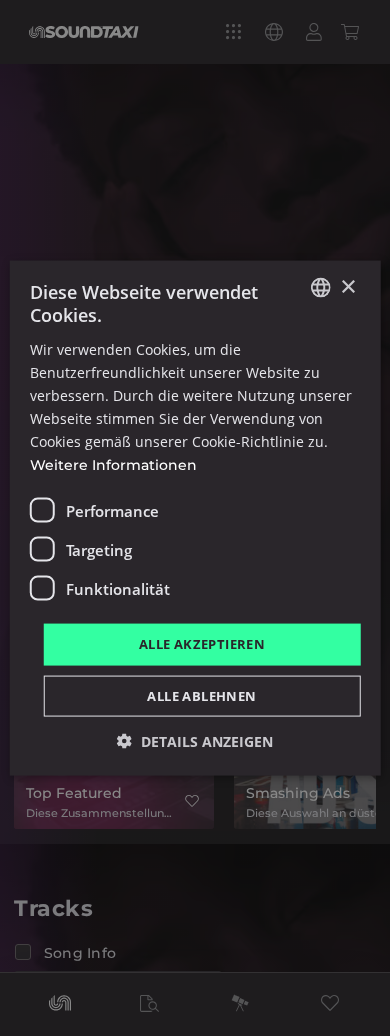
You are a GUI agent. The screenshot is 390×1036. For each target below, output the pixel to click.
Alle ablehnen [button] (201, 695)
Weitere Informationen (113, 465)
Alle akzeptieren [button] (202, 644)
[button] (195, 740)
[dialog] (195, 518)
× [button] (347, 286)
